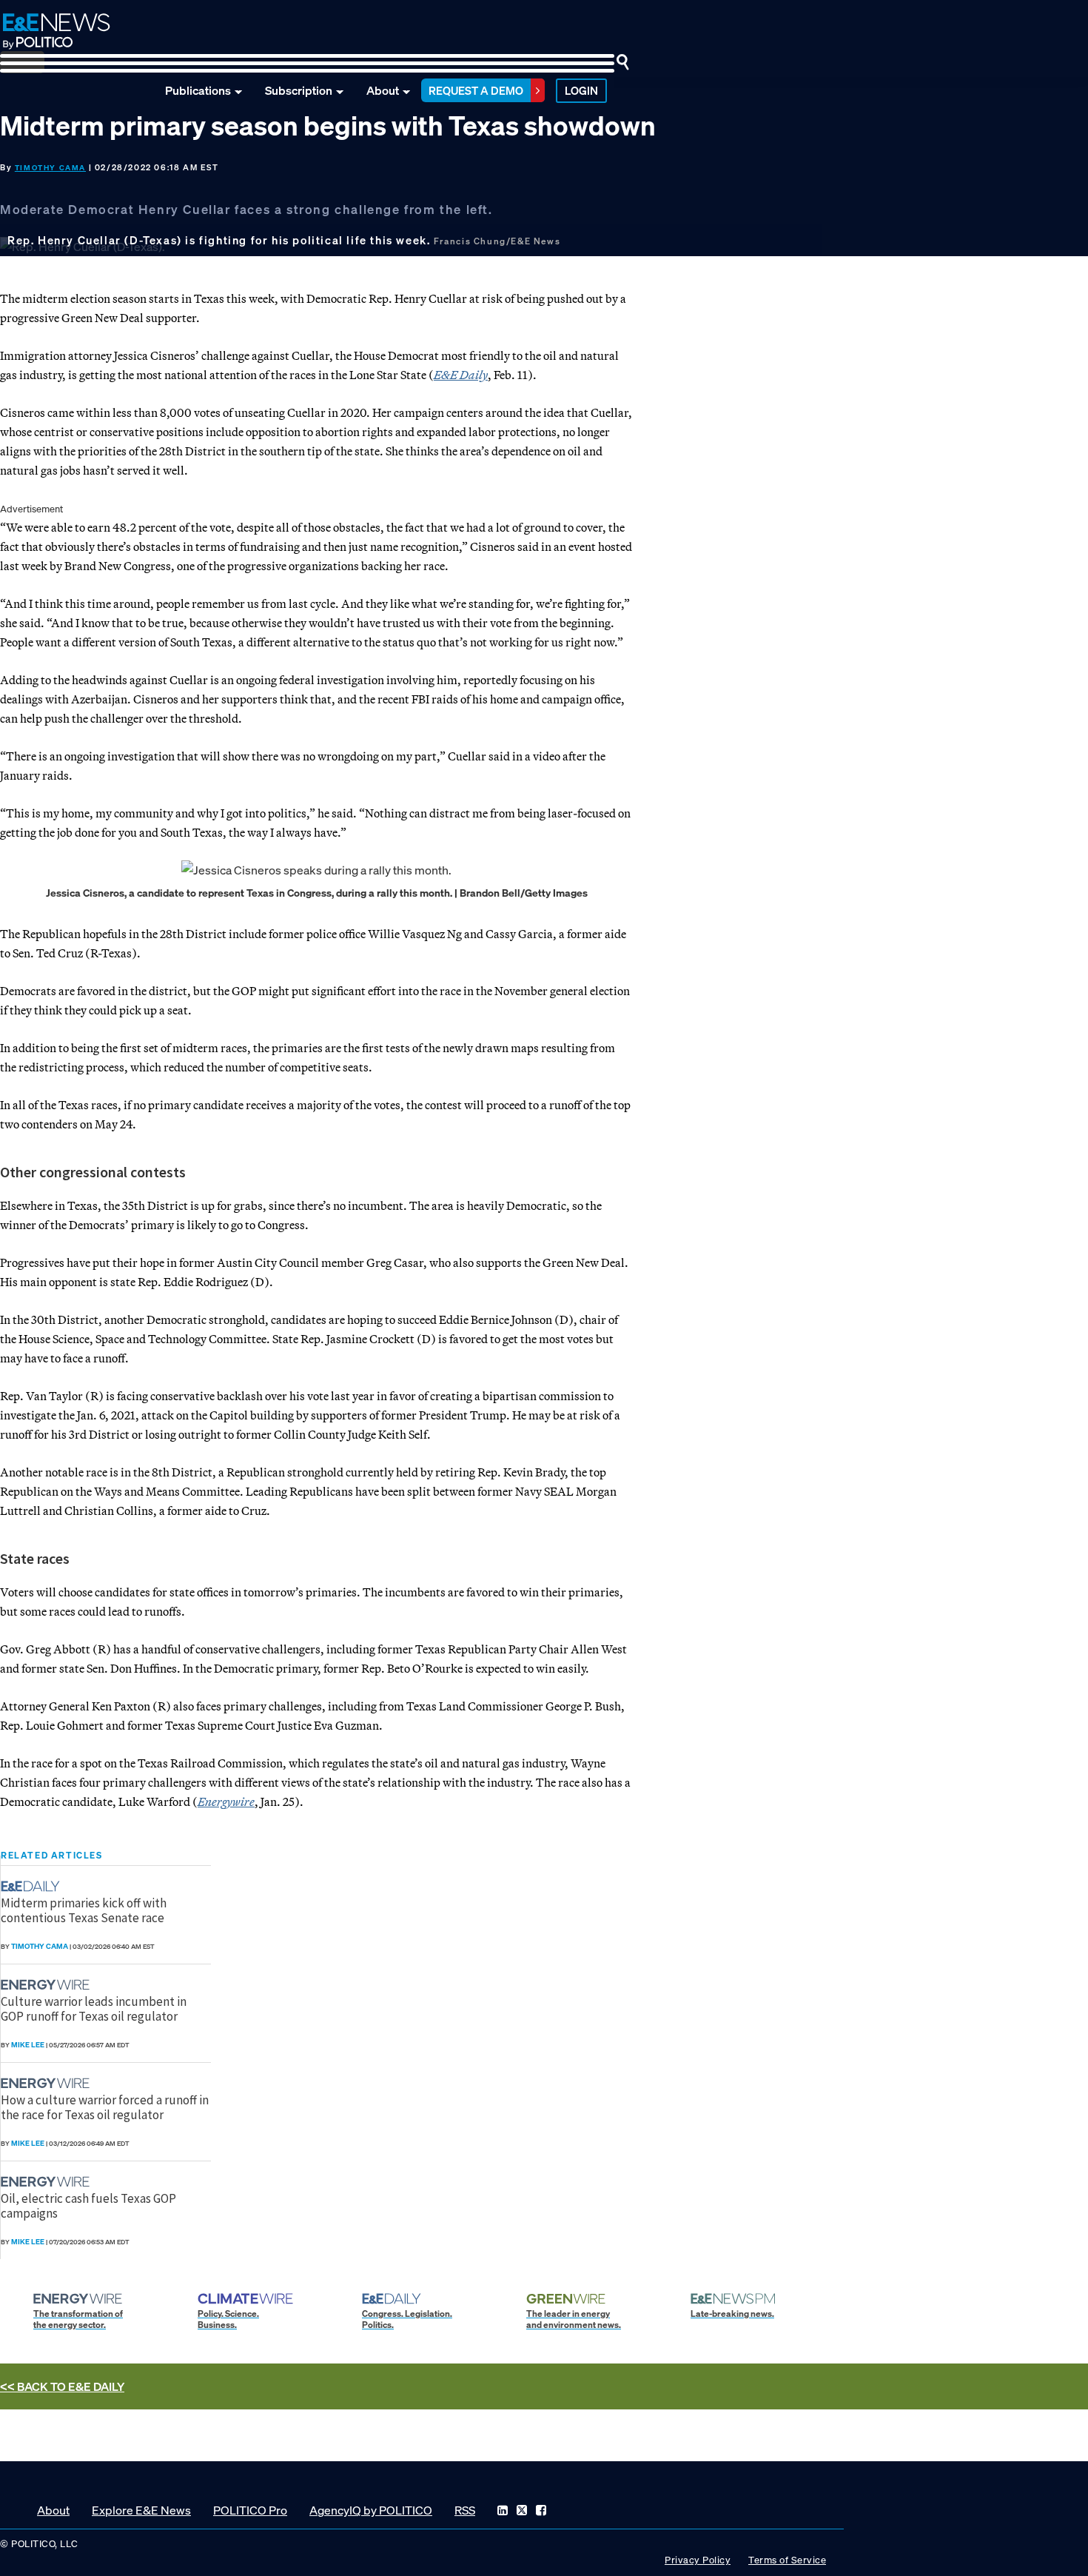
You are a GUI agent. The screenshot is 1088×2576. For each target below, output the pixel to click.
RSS (465, 2510)
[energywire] (47, 1985)
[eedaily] (35, 1886)
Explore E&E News (141, 2510)
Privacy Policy (698, 2560)
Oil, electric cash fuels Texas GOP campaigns (88, 2206)
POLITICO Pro (250, 2510)
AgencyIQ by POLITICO (371, 2510)
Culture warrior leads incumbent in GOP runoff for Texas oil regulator (94, 2009)
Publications (198, 90)
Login (581, 90)
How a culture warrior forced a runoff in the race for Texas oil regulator (105, 2107)
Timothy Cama (50, 168)
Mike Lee (28, 2045)
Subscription (299, 90)
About (383, 90)
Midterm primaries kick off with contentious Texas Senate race (84, 1910)
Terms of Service (787, 2560)
